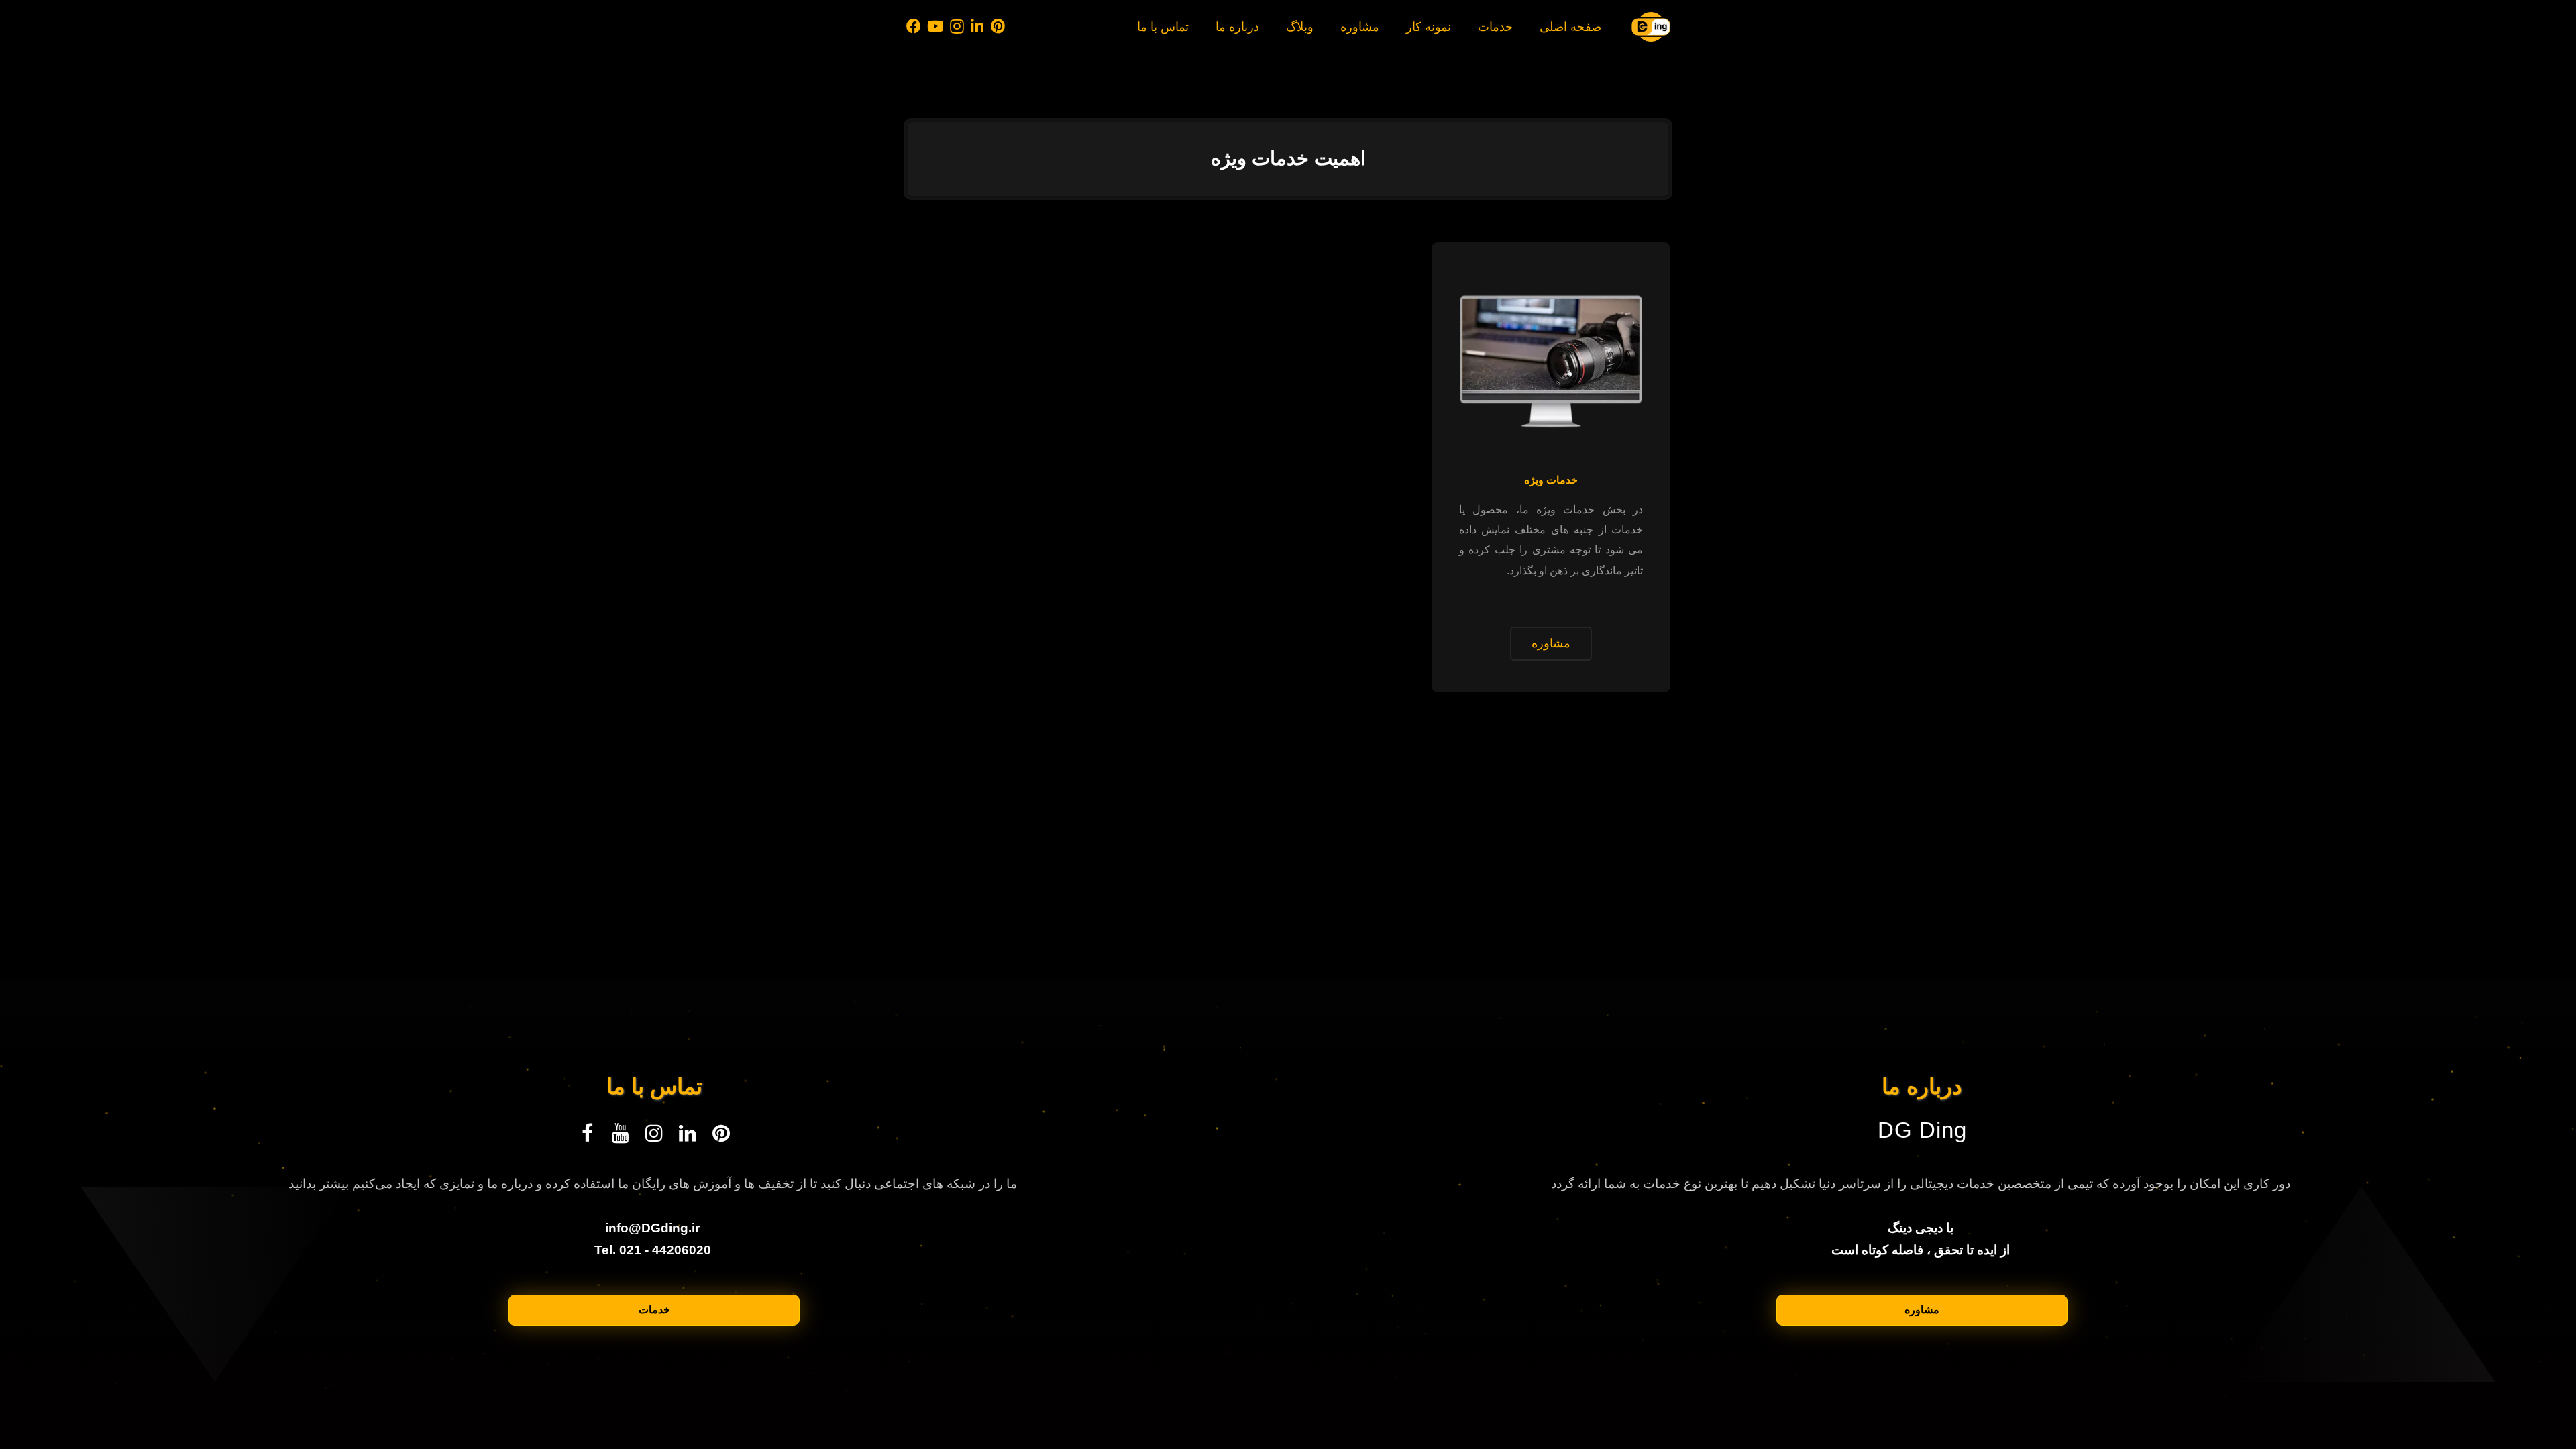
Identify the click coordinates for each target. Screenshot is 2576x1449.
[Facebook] (914, 27)
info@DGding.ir (652, 1228)
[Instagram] (957, 27)
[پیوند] (1651, 27)
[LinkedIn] (978, 27)
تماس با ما (654, 1087)
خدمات (654, 1310)
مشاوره (1922, 1310)
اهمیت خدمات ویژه (1288, 158)
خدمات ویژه (1551, 480)
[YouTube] (936, 27)
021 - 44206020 (665, 1250)
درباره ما (1922, 1087)
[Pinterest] (998, 27)
